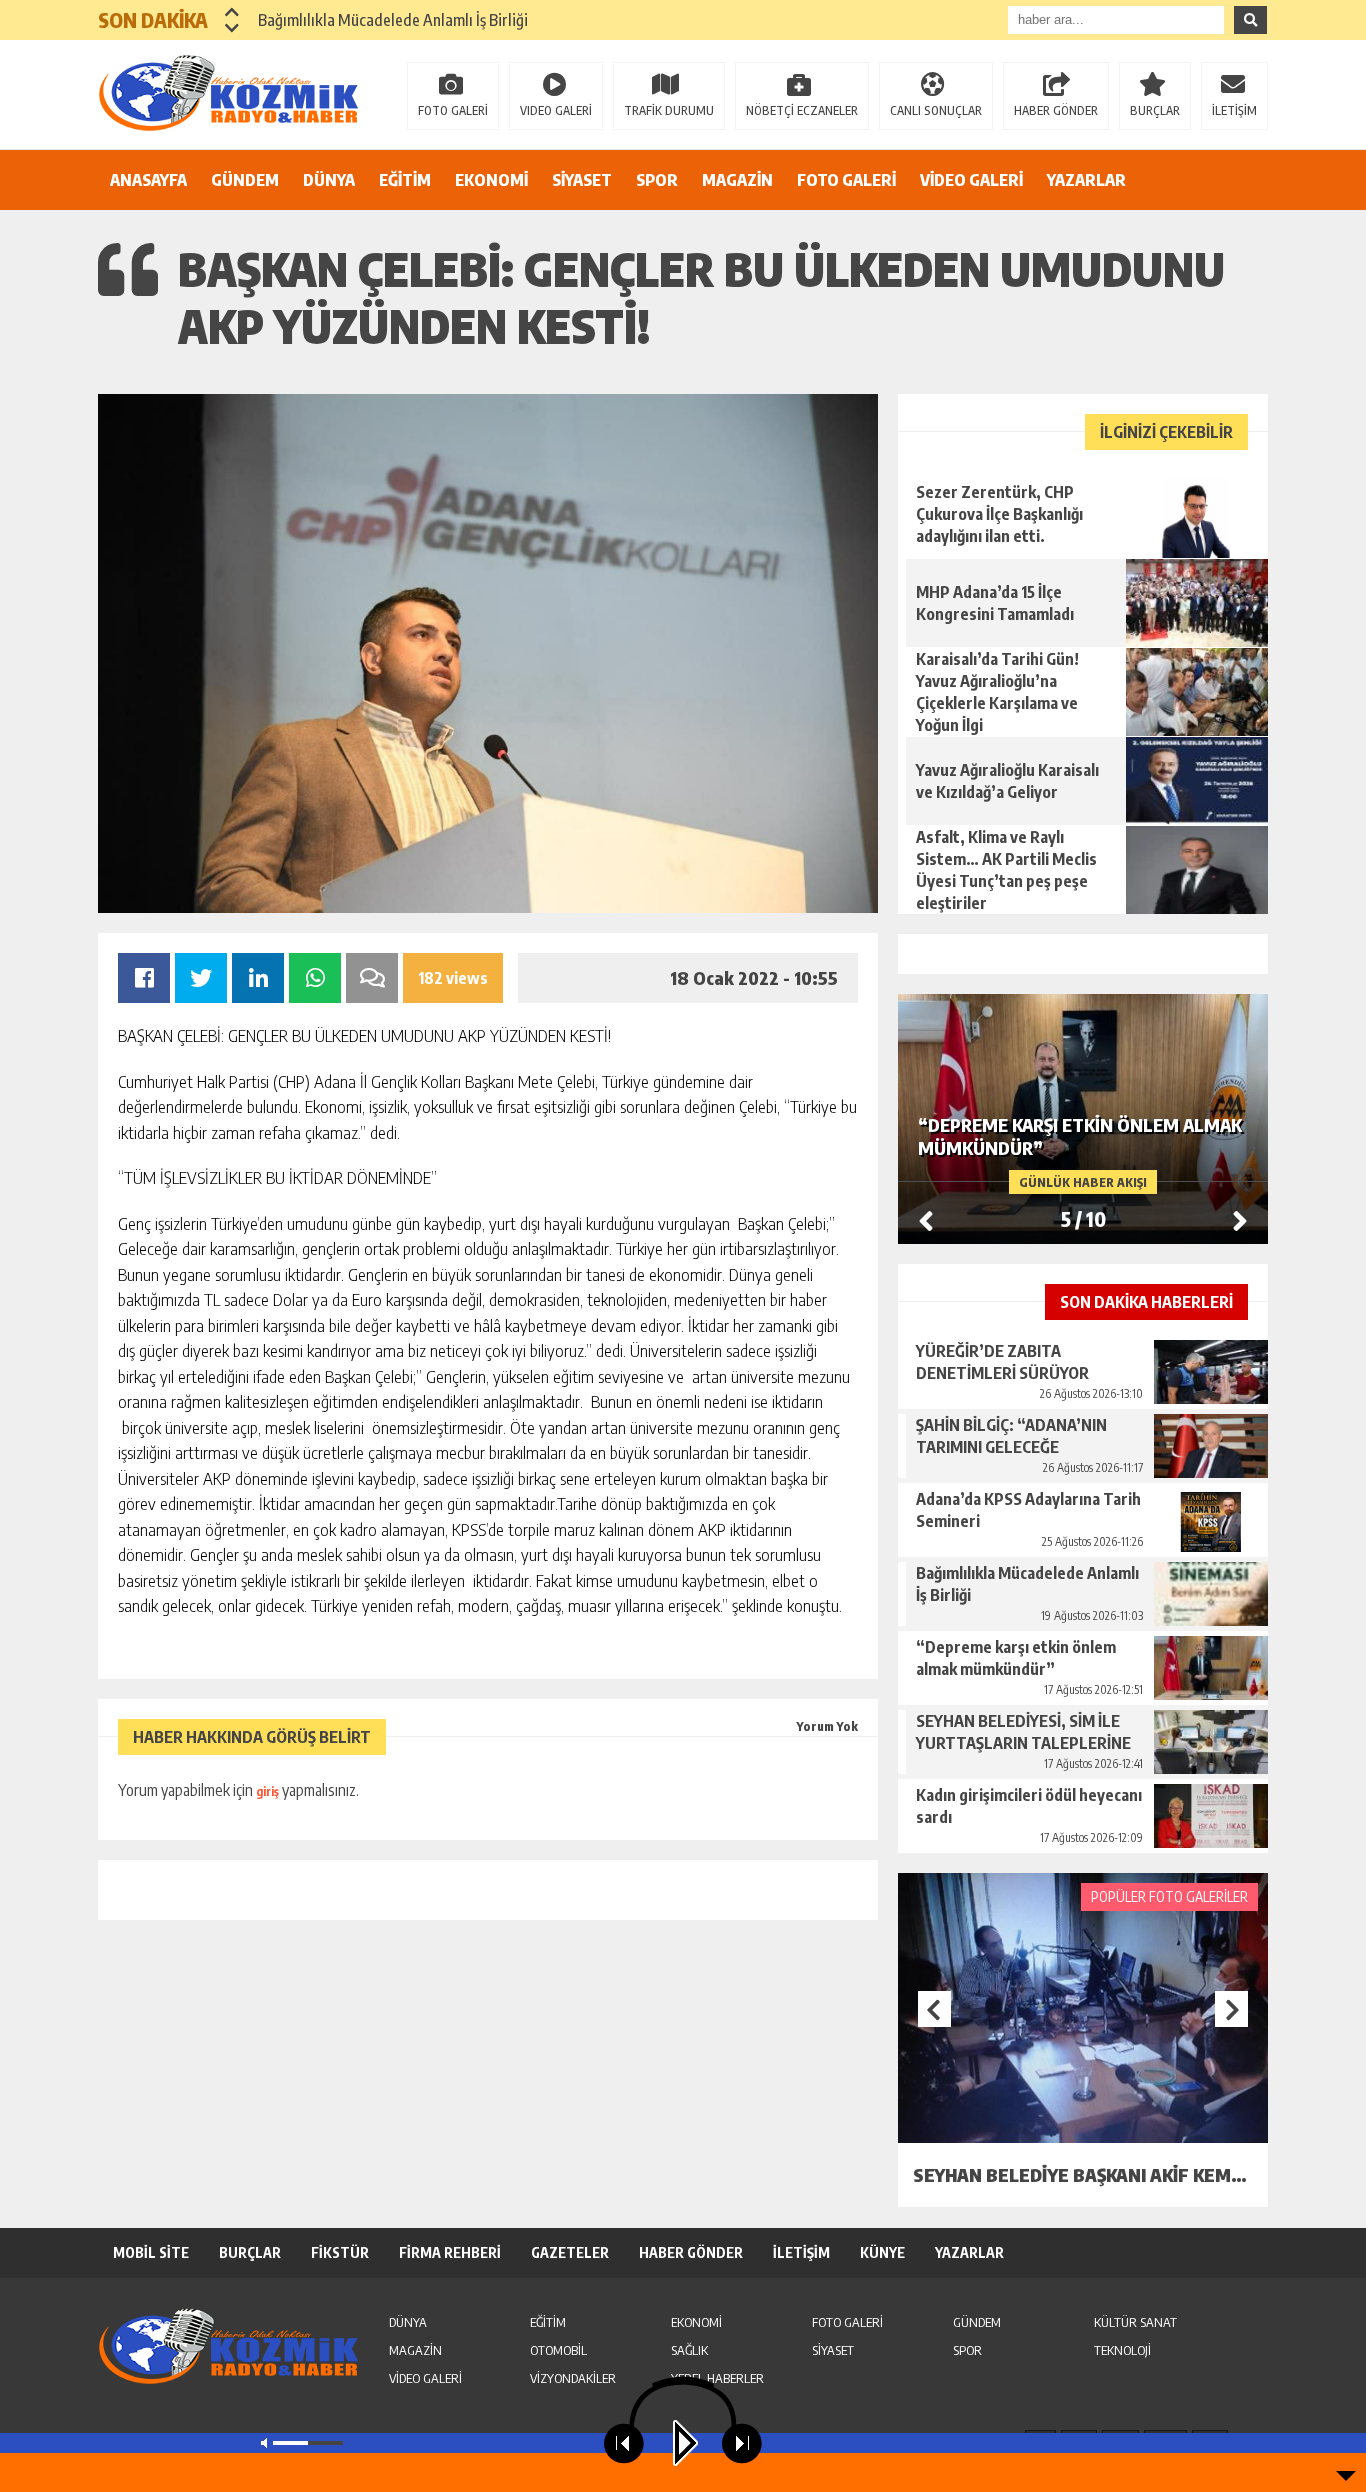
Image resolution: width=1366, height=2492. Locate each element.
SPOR (657, 180)
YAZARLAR (1086, 180)
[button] (232, 12)
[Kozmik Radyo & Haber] (228, 93)
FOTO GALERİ (453, 110)
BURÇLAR (1155, 110)
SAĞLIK (689, 2350)
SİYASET (582, 180)
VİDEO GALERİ (971, 180)
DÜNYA (329, 180)
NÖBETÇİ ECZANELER (802, 110)
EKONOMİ (491, 180)
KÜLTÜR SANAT (1135, 2322)
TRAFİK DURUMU (669, 110)
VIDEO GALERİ (556, 110)
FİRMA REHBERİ (450, 2252)
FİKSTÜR (340, 2252)
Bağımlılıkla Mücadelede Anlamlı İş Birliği (393, 20)
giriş (267, 1791)
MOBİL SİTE (151, 2252)
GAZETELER (570, 2252)
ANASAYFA (148, 180)
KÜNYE (882, 2252)
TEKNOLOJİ (1122, 2350)
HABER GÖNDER (1056, 110)
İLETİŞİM (1234, 110)
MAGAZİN (737, 180)
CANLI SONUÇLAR (936, 110)
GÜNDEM (245, 180)
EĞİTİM (405, 180)
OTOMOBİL (558, 2350)
